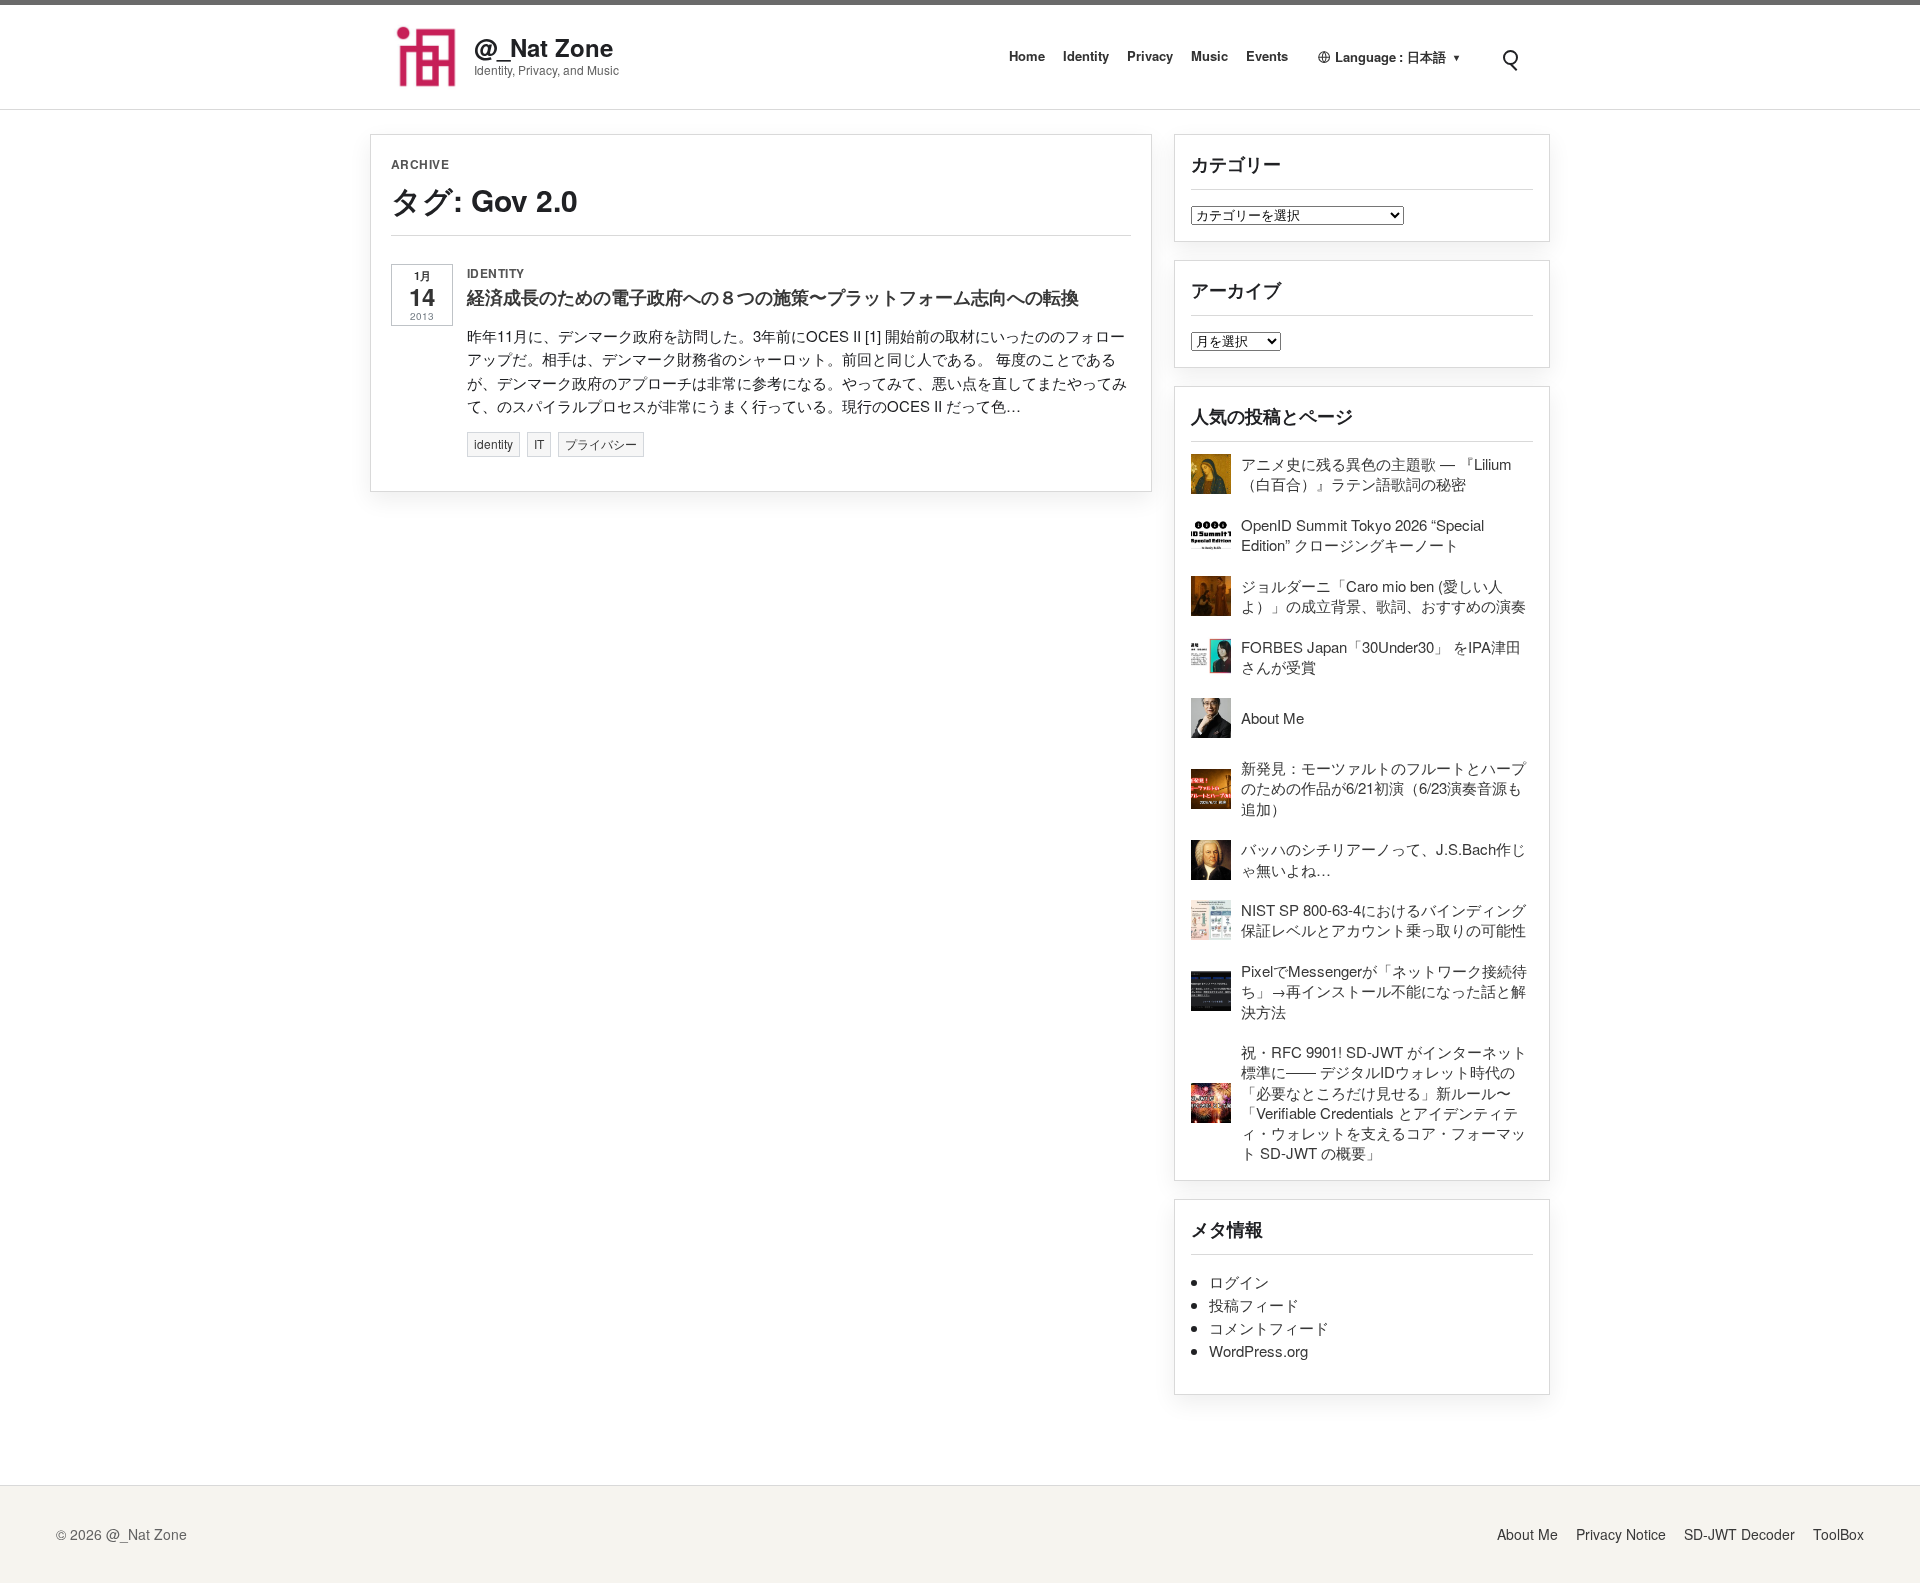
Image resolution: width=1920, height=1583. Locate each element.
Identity (1086, 55)
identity (496, 273)
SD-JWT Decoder (1739, 1534)
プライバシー (601, 443)
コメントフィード (1269, 1327)
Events (1267, 55)
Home (1027, 55)
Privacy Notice (1621, 1534)
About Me (1527, 1534)
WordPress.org (1258, 1350)
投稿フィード (1254, 1304)
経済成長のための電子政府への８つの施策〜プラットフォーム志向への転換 (773, 297)
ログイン (1239, 1281)
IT (539, 443)
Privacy (1150, 55)
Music (1209, 55)
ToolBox (1838, 1534)
